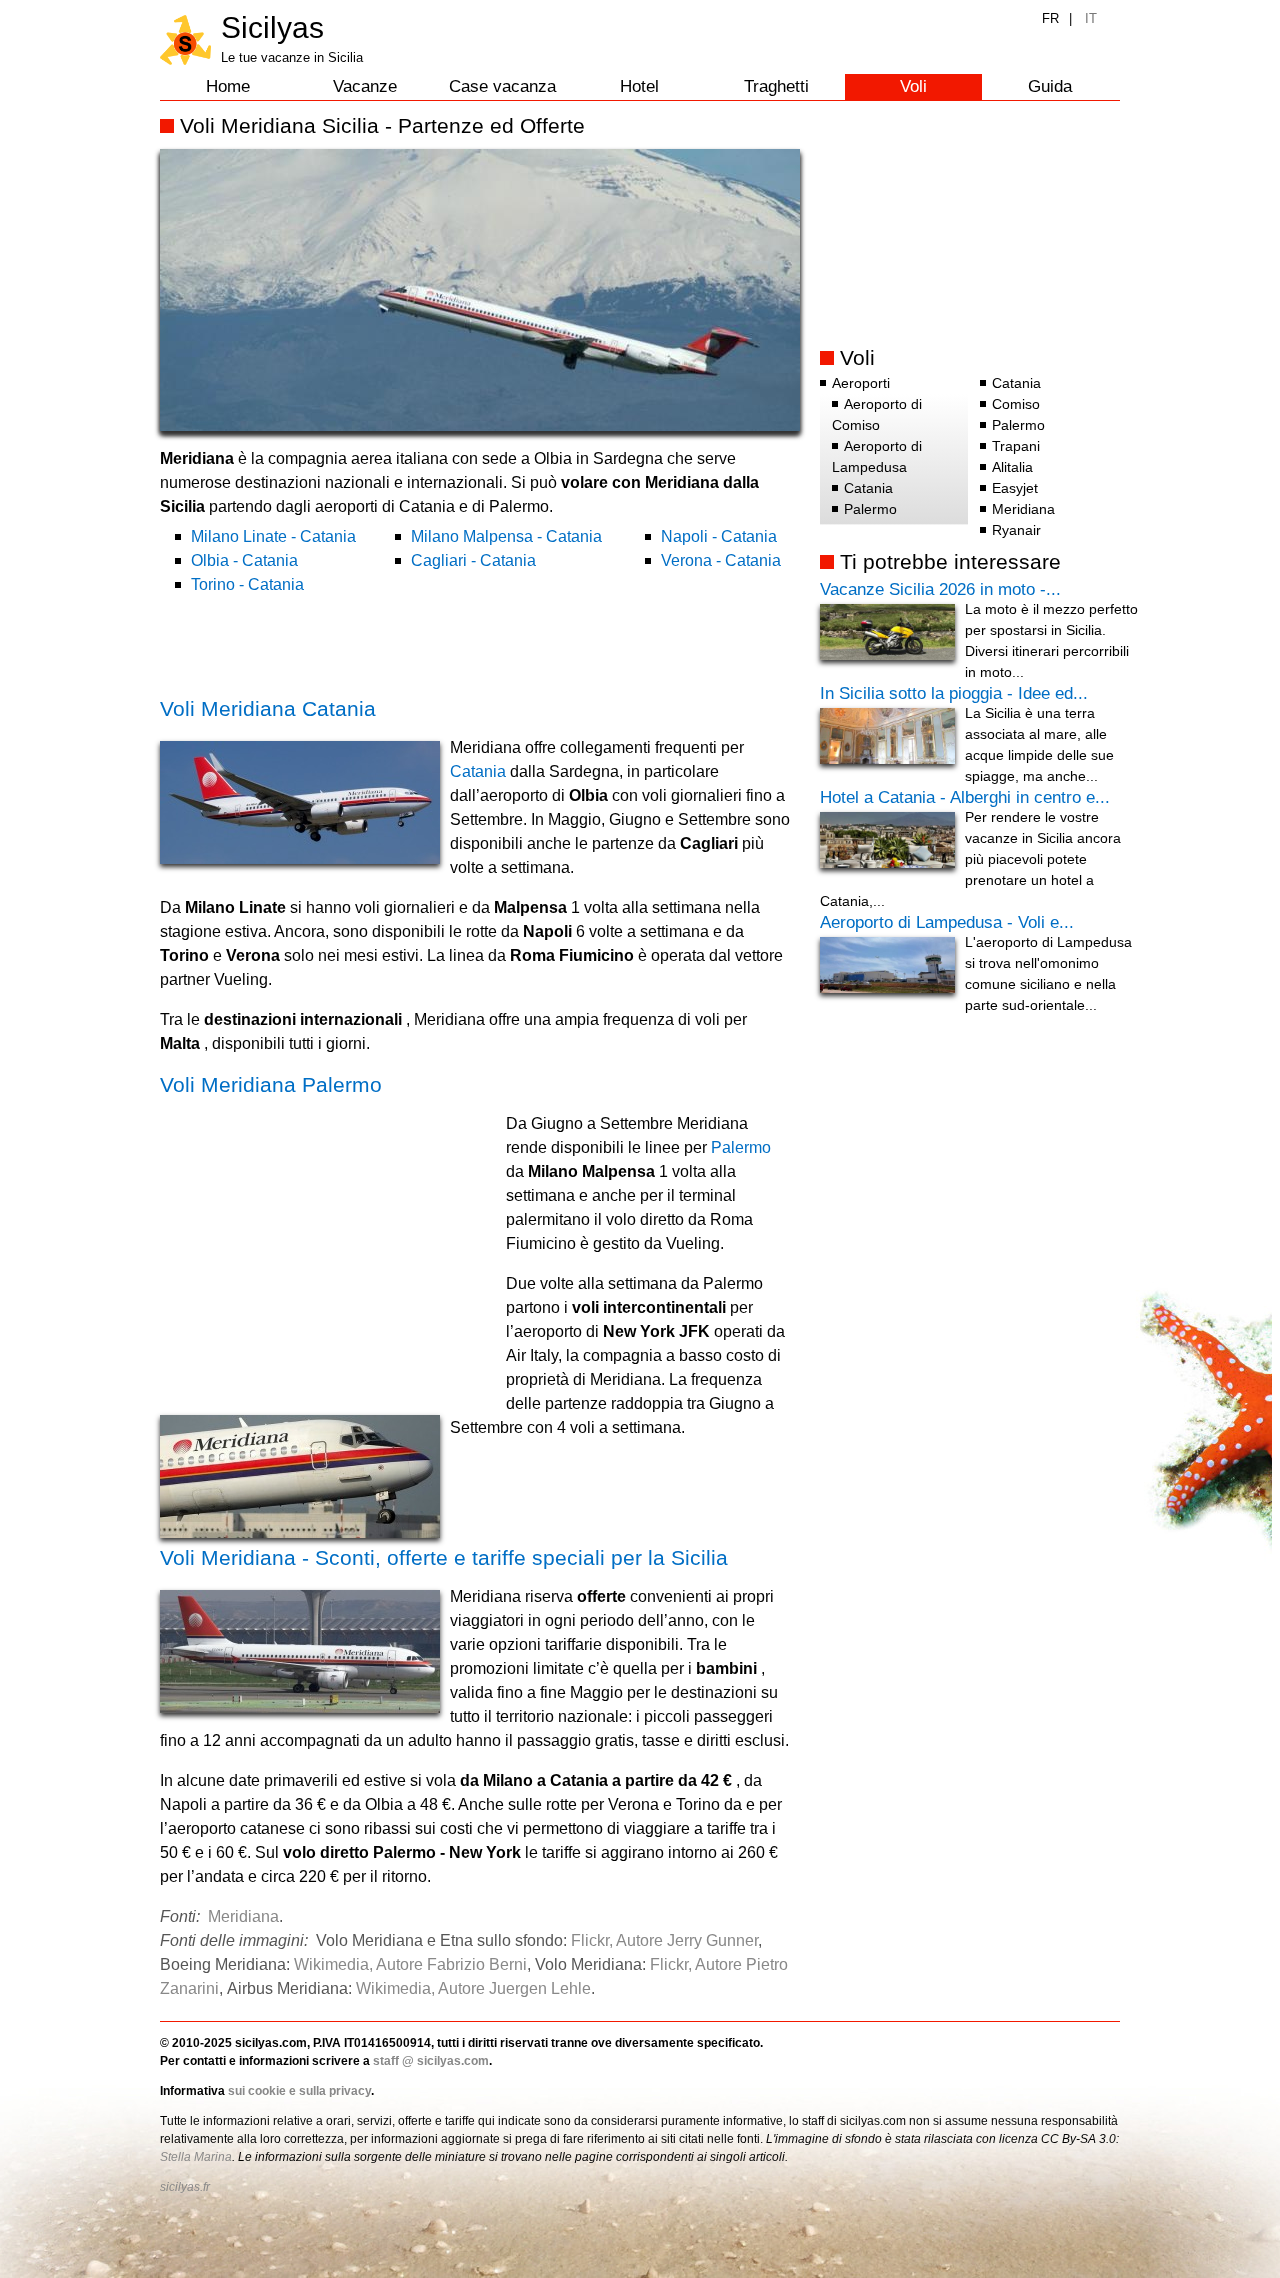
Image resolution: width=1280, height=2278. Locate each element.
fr (1050, 18)
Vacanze (365, 86)
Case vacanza (502, 86)
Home (228, 86)
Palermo (741, 1147)
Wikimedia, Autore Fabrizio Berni (410, 1964)
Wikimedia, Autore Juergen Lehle (473, 1988)
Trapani (1016, 446)
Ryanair (1016, 530)
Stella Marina (196, 2157)
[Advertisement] (394, 643)
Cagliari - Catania (473, 560)
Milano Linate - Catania (273, 536)
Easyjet (1015, 488)
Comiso (1016, 404)
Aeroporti (861, 383)
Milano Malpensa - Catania (506, 536)
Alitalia (1012, 467)
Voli (913, 86)
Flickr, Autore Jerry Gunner (664, 1940)
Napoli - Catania (719, 536)
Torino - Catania (247, 584)
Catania (478, 771)
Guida (1050, 86)
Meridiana (243, 1916)
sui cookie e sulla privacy (299, 2091)
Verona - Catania (721, 560)
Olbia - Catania (244, 560)
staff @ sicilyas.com (431, 2061)
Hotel (639, 86)
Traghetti (776, 86)
